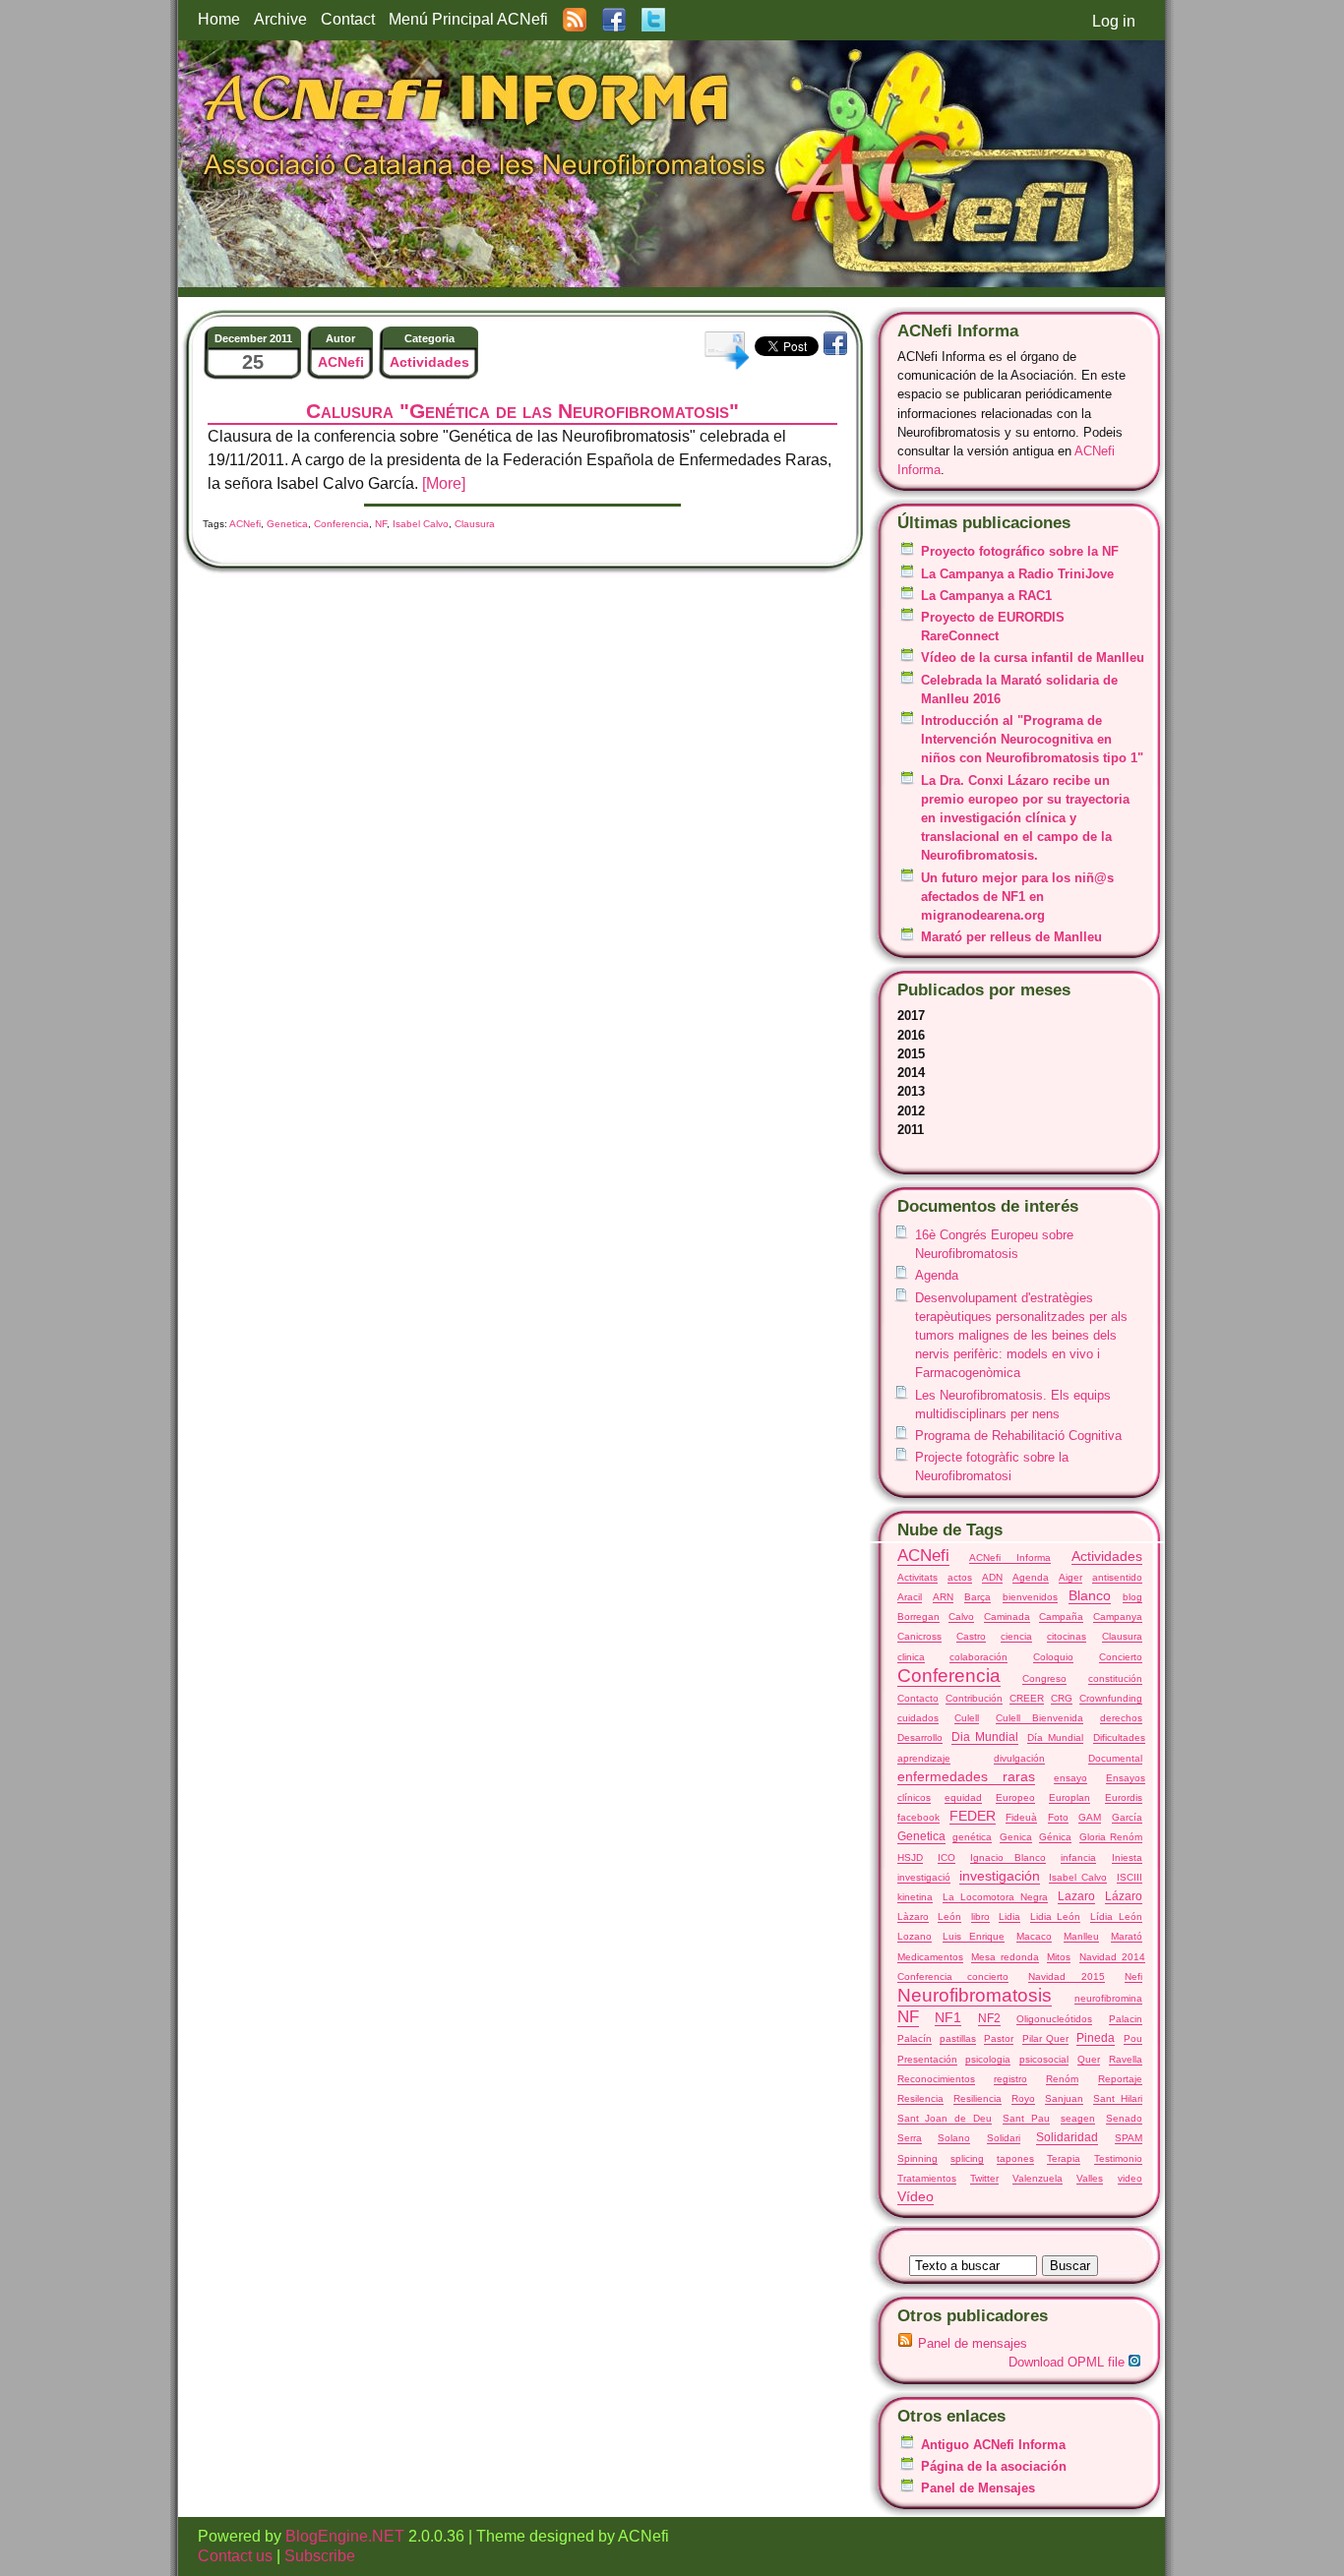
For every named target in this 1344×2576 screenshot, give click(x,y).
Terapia (1064, 2158)
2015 (911, 1054)
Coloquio (1053, 1657)
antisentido (1117, 1577)
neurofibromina (1108, 1998)
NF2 (989, 2018)
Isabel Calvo (1078, 1877)
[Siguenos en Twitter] (653, 19)
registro (1010, 2079)
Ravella (1126, 2059)
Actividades (1107, 1556)
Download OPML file (1069, 2362)
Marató (1127, 1936)
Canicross (919, 1636)
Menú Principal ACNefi (468, 19)
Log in (1114, 21)
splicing (967, 2158)
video (1130, 2178)
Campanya (1118, 1617)
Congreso (1044, 1678)
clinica (911, 1657)
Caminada (1007, 1617)
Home (219, 19)
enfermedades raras (967, 1776)
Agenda (937, 1275)
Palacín (915, 2038)
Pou (1133, 2038)
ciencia (1016, 1636)
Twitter (984, 2178)
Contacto (918, 1698)
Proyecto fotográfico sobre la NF (1020, 551)
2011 (911, 1130)
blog (1132, 1597)
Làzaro (913, 1917)
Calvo (961, 1617)
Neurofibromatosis (975, 1995)
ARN (943, 1597)
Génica (1055, 1837)
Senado (1124, 2118)
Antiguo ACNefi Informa (993, 2445)
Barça (977, 1597)
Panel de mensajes (973, 2343)
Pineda (1096, 2038)
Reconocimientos (936, 2079)
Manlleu (1081, 1936)
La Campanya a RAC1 (986, 596)
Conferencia (949, 1676)
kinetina (915, 1897)
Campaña (1061, 1617)
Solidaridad (1067, 2137)
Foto (1058, 1817)
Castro (971, 1636)
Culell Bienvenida (1040, 1718)
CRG (1062, 1698)
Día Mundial (1055, 1737)
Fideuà (1021, 1817)
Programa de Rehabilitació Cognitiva (1018, 1436)
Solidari (1004, 2138)
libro (980, 1917)
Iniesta (1127, 1857)
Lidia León (1056, 1917)
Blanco (1090, 1595)
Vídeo (916, 2196)
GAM (1090, 1817)
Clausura (1122, 1636)
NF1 (948, 2017)
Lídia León (1116, 1917)
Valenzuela (1038, 2178)
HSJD (910, 1857)
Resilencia (920, 2098)
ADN (992, 1577)
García (1127, 1817)
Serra (910, 2138)
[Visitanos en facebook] (614, 19)
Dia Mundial (985, 1737)
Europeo (1015, 1797)
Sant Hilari (1118, 2098)
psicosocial (1044, 2059)
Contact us (237, 2556)
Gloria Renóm (1111, 1837)
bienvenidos (1030, 1597)
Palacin (1126, 2019)
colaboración (978, 1657)
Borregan (918, 1617)
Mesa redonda (1005, 1957)
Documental (1115, 1758)
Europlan (1069, 1797)
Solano (954, 2138)
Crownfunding (1111, 1698)
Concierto (1121, 1657)
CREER (1027, 1698)
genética (972, 1837)
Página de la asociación (994, 2466)
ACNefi (923, 1556)
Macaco (1034, 1936)
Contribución (974, 1698)
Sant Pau (1026, 2118)
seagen (1078, 2118)
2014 (911, 1073)
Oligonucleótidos (1054, 2019)
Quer (1089, 2059)
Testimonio (1118, 2158)
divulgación (1019, 1758)
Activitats (917, 1577)
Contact (348, 19)
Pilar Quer (1045, 2038)
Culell (967, 1718)
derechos (1121, 1718)
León (949, 1917)
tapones (1015, 2158)
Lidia (1009, 1917)
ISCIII (1130, 1877)
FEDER (973, 1816)
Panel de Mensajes (978, 2488)
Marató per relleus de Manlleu (1011, 937)
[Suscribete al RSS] (575, 19)
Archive (280, 19)
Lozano (915, 1936)
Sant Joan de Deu (945, 2118)
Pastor (999, 2038)
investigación (1000, 1876)
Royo (1023, 2098)
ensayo (1070, 1778)
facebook (918, 1817)
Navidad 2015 (1067, 1977)
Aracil (910, 1597)
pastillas (958, 2038)
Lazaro (1076, 1896)
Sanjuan (1064, 2098)
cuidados (918, 1718)
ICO (947, 1857)
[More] (444, 483)
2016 (911, 1035)
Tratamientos (927, 2178)
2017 (911, 1016)
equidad (963, 1797)
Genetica (921, 1836)
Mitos (1059, 1957)
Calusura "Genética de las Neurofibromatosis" (522, 411)
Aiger (1070, 1577)
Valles (1090, 2178)
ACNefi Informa (1010, 1558)
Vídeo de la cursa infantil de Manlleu (1033, 658)
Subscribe (320, 2556)
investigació (924, 1877)
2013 (911, 1091)
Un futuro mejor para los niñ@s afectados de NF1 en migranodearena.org (1017, 897)
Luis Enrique (974, 1936)
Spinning (917, 2158)
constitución (1115, 1678)
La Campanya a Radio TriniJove (1017, 574)
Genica (1016, 1837)
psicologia (988, 2059)
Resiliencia (977, 2098)
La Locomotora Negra (995, 1897)
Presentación (927, 2059)
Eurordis (1124, 1797)
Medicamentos (930, 1957)
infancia (1078, 1857)
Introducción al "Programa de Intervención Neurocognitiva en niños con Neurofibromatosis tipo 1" (1032, 739)
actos (960, 1577)
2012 (911, 1111)
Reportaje (1120, 2079)
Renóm (1062, 2079)
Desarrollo (920, 1737)
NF (908, 2017)
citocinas (1067, 1636)
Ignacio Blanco (1008, 1857)
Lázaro (1124, 1896)
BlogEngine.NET (345, 2536)
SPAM (1129, 2138)
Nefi (1133, 1977)
